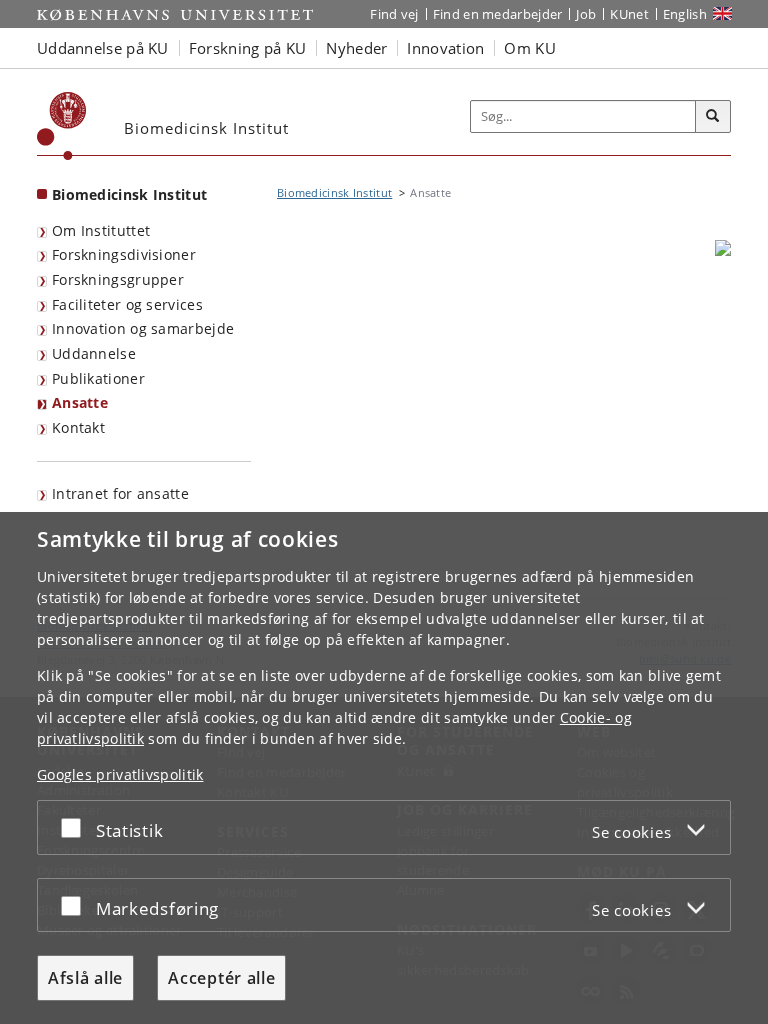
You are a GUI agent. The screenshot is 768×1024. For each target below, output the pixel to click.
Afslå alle (85, 978)
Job (586, 14)
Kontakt (78, 427)
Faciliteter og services (127, 304)
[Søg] (713, 117)
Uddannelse (94, 353)
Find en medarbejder (498, 14)
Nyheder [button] (356, 48)
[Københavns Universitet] (62, 126)
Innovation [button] (445, 48)
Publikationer (98, 378)
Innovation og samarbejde (143, 328)
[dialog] (384, 768)
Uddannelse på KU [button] (103, 48)
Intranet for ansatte (120, 493)
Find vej (394, 14)
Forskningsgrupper (118, 279)
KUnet (629, 14)
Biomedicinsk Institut (129, 194)
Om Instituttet (101, 230)
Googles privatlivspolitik (120, 774)
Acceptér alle (221, 978)
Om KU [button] (530, 48)
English (685, 14)
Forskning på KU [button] (248, 48)
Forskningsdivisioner (124, 254)
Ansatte (80, 402)
